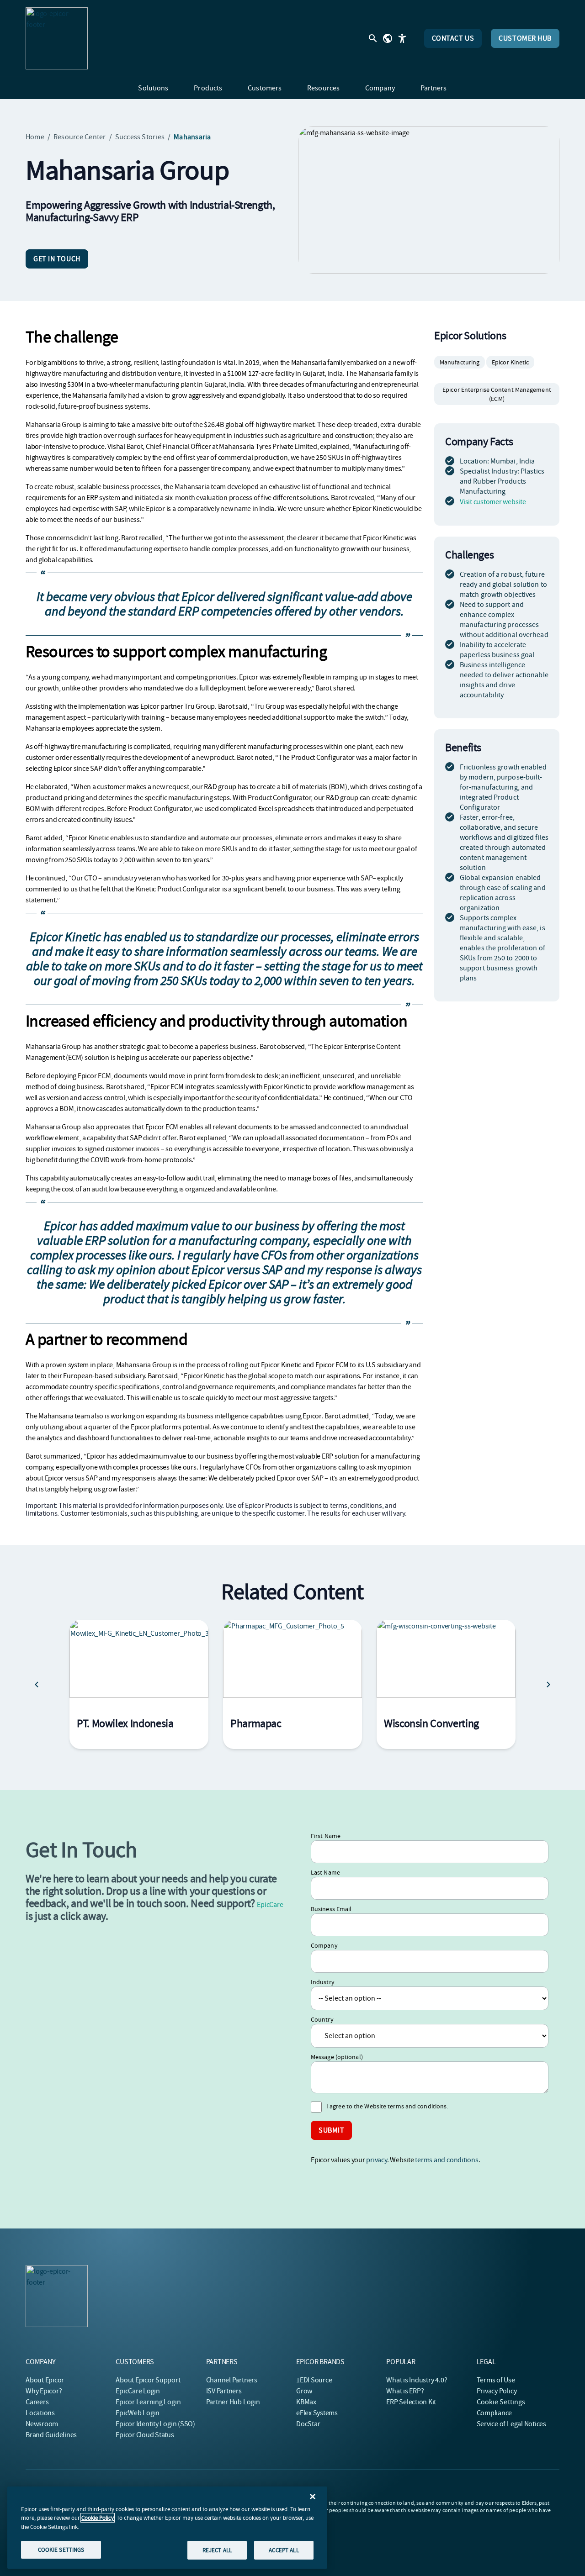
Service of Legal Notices (511, 2424)
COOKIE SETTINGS (61, 2549)
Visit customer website (493, 502)
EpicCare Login (138, 2391)
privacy (376, 2160)
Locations (40, 2413)
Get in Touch (57, 259)
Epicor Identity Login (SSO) (155, 2424)
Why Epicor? (44, 2391)
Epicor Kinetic (510, 362)
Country (322, 2019)
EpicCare (270, 1905)
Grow (304, 2391)
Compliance (495, 2413)
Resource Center (80, 137)
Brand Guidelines (51, 2435)
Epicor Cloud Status (145, 2435)
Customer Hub (525, 38)
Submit (331, 2130)
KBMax (306, 2402)
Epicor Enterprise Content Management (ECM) (497, 394)
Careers (37, 2402)
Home (35, 137)
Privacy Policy (497, 2391)
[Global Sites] (388, 38)
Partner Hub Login (233, 2402)
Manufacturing (460, 362)
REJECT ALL (217, 2550)
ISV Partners (224, 2391)
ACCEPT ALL (284, 2550)
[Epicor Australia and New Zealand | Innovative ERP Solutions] (57, 38)
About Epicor (45, 2380)
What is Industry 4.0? (417, 2380)
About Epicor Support (148, 2380)
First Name (326, 1836)
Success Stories (140, 137)
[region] (167, 2528)
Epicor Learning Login (148, 2402)
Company (324, 1945)
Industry (323, 1982)
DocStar (308, 2424)
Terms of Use (496, 2380)
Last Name (325, 1872)
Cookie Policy (98, 2518)
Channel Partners (232, 2380)
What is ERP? (405, 2391)
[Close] (313, 2497)
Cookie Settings (501, 2402)
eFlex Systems (317, 2413)
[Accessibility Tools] (402, 38)
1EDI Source (314, 2380)
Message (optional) (337, 2057)
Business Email (331, 1909)
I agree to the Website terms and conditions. (387, 2106)
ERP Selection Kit (411, 2402)
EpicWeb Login (138, 2413)
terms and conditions (447, 2160)
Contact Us (453, 38)
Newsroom (42, 2424)
